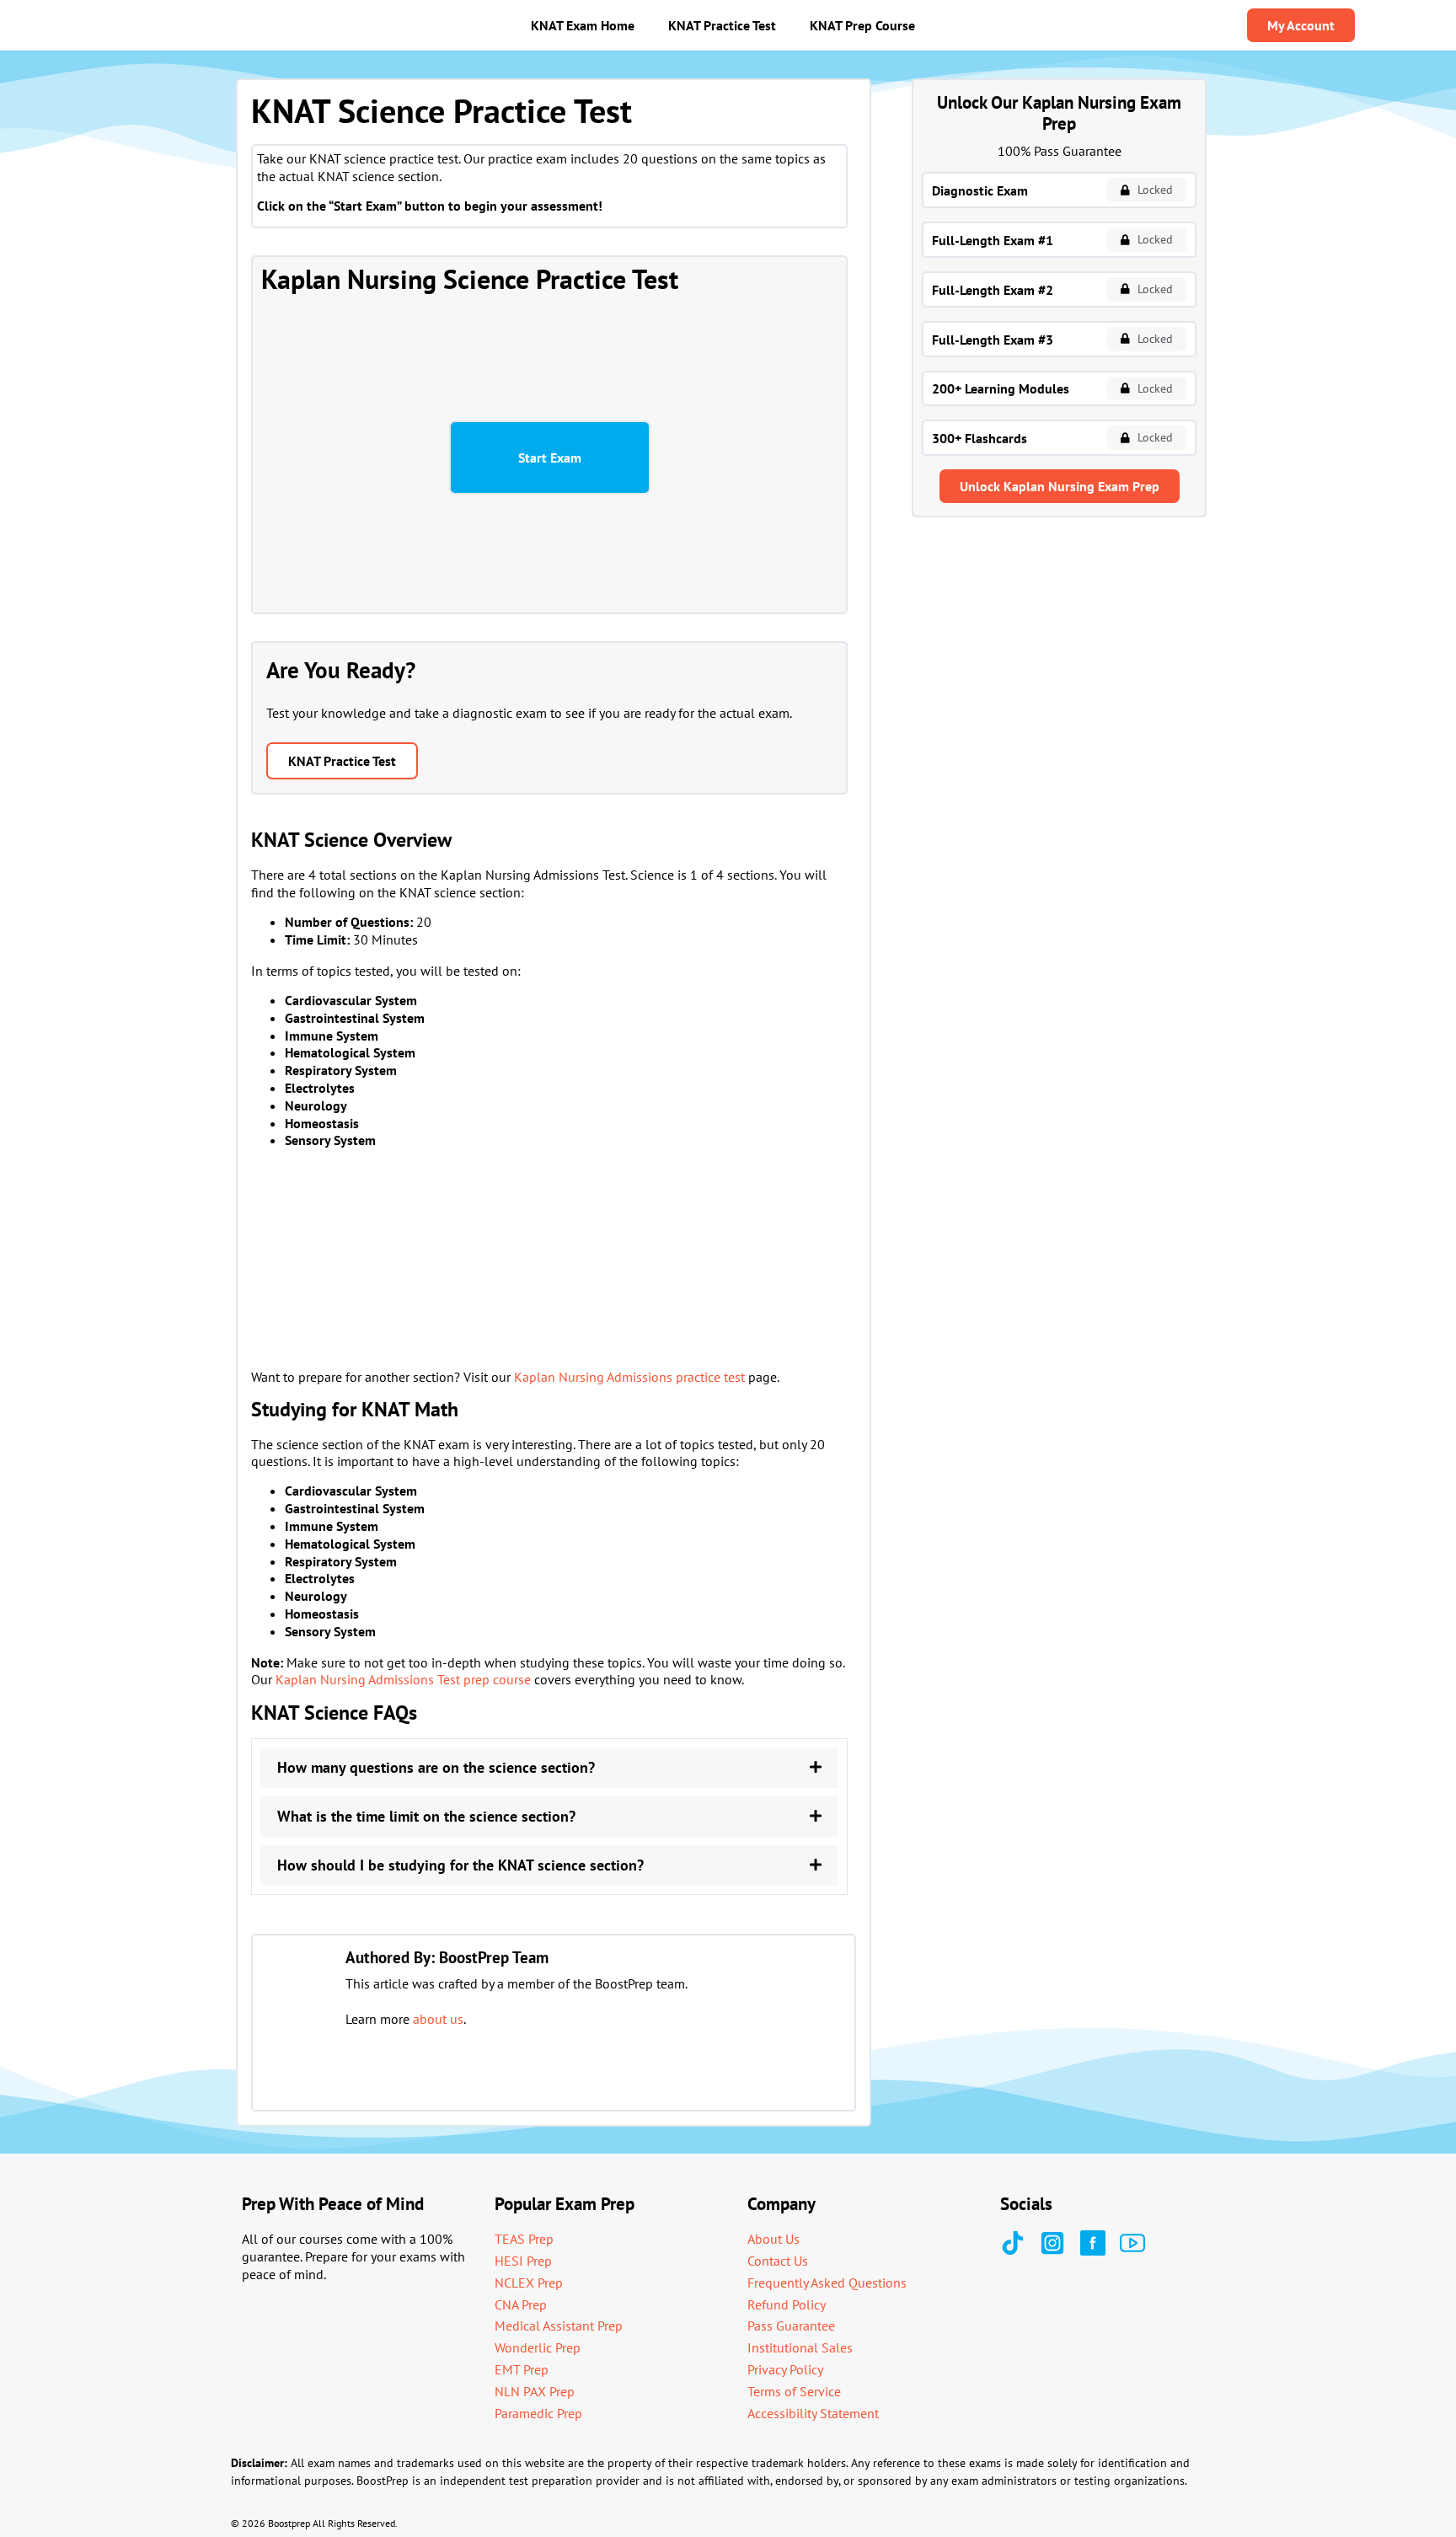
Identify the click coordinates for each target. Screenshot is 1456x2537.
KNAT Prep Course (862, 25)
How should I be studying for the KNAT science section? (460, 1865)
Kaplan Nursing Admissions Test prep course (403, 1679)
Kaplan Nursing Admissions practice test (629, 1377)
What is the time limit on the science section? (426, 1816)
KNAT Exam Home (583, 25)
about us (438, 2019)
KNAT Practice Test (722, 25)
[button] (549, 1768)
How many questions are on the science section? (436, 1767)
